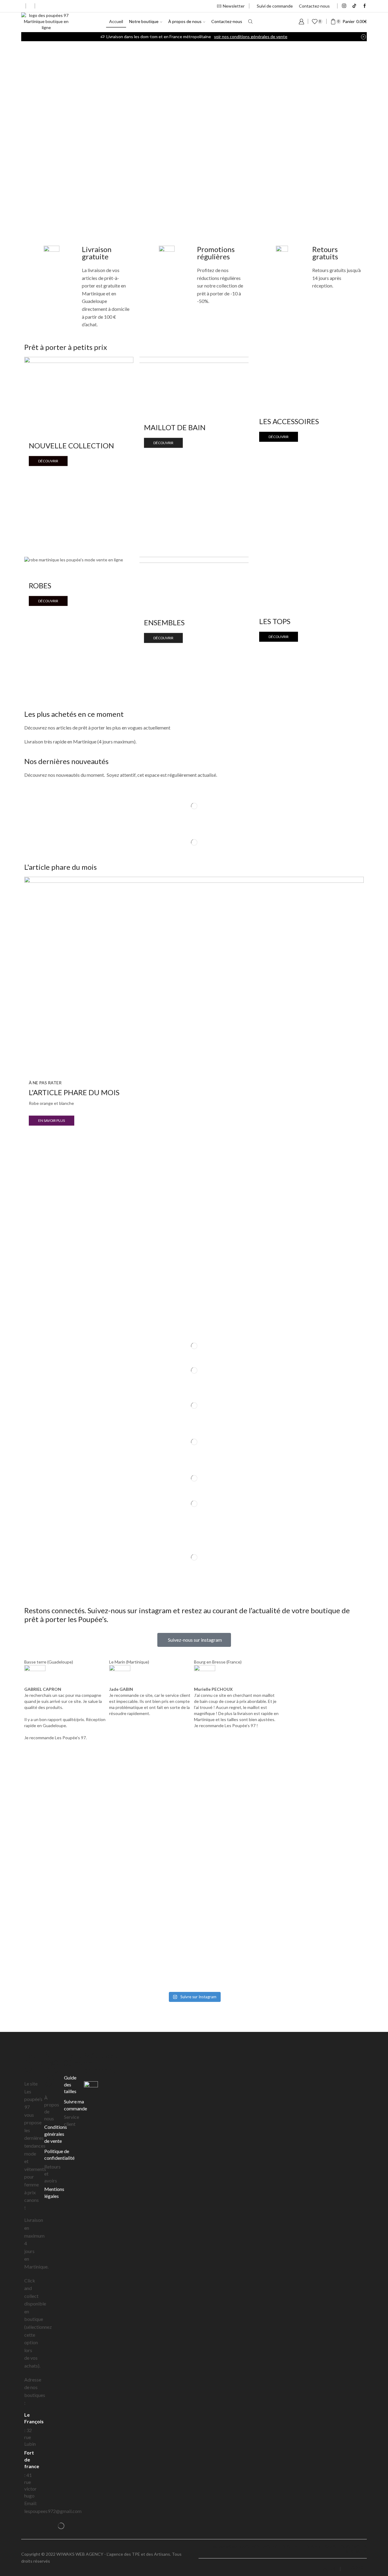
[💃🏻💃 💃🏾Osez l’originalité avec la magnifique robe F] (80, 1953)
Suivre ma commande (75, 2105)
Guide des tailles (70, 2084)
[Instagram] (344, 6)
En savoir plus (52, 1120)
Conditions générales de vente (56, 2134)
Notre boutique (144, 21)
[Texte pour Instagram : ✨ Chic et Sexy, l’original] (194, 1793)
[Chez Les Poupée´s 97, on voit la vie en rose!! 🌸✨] (80, 1881)
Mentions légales (54, 2192)
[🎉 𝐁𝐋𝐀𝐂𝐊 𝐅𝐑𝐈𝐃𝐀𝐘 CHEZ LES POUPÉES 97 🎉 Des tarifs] (308, 1787)
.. (52, 2561)
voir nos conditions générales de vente (251, 37)
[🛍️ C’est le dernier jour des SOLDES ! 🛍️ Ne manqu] (194, 1947)
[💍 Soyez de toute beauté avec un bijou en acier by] (308, 1866)
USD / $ (328, 2569)
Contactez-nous (314, 6)
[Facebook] (365, 6)
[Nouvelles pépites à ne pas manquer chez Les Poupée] (80, 1799)
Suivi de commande (275, 6)
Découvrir (48, 461)
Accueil (116, 21)
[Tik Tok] (354, 6)
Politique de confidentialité (59, 2155)
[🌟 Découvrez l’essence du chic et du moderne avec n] (194, 1881)
